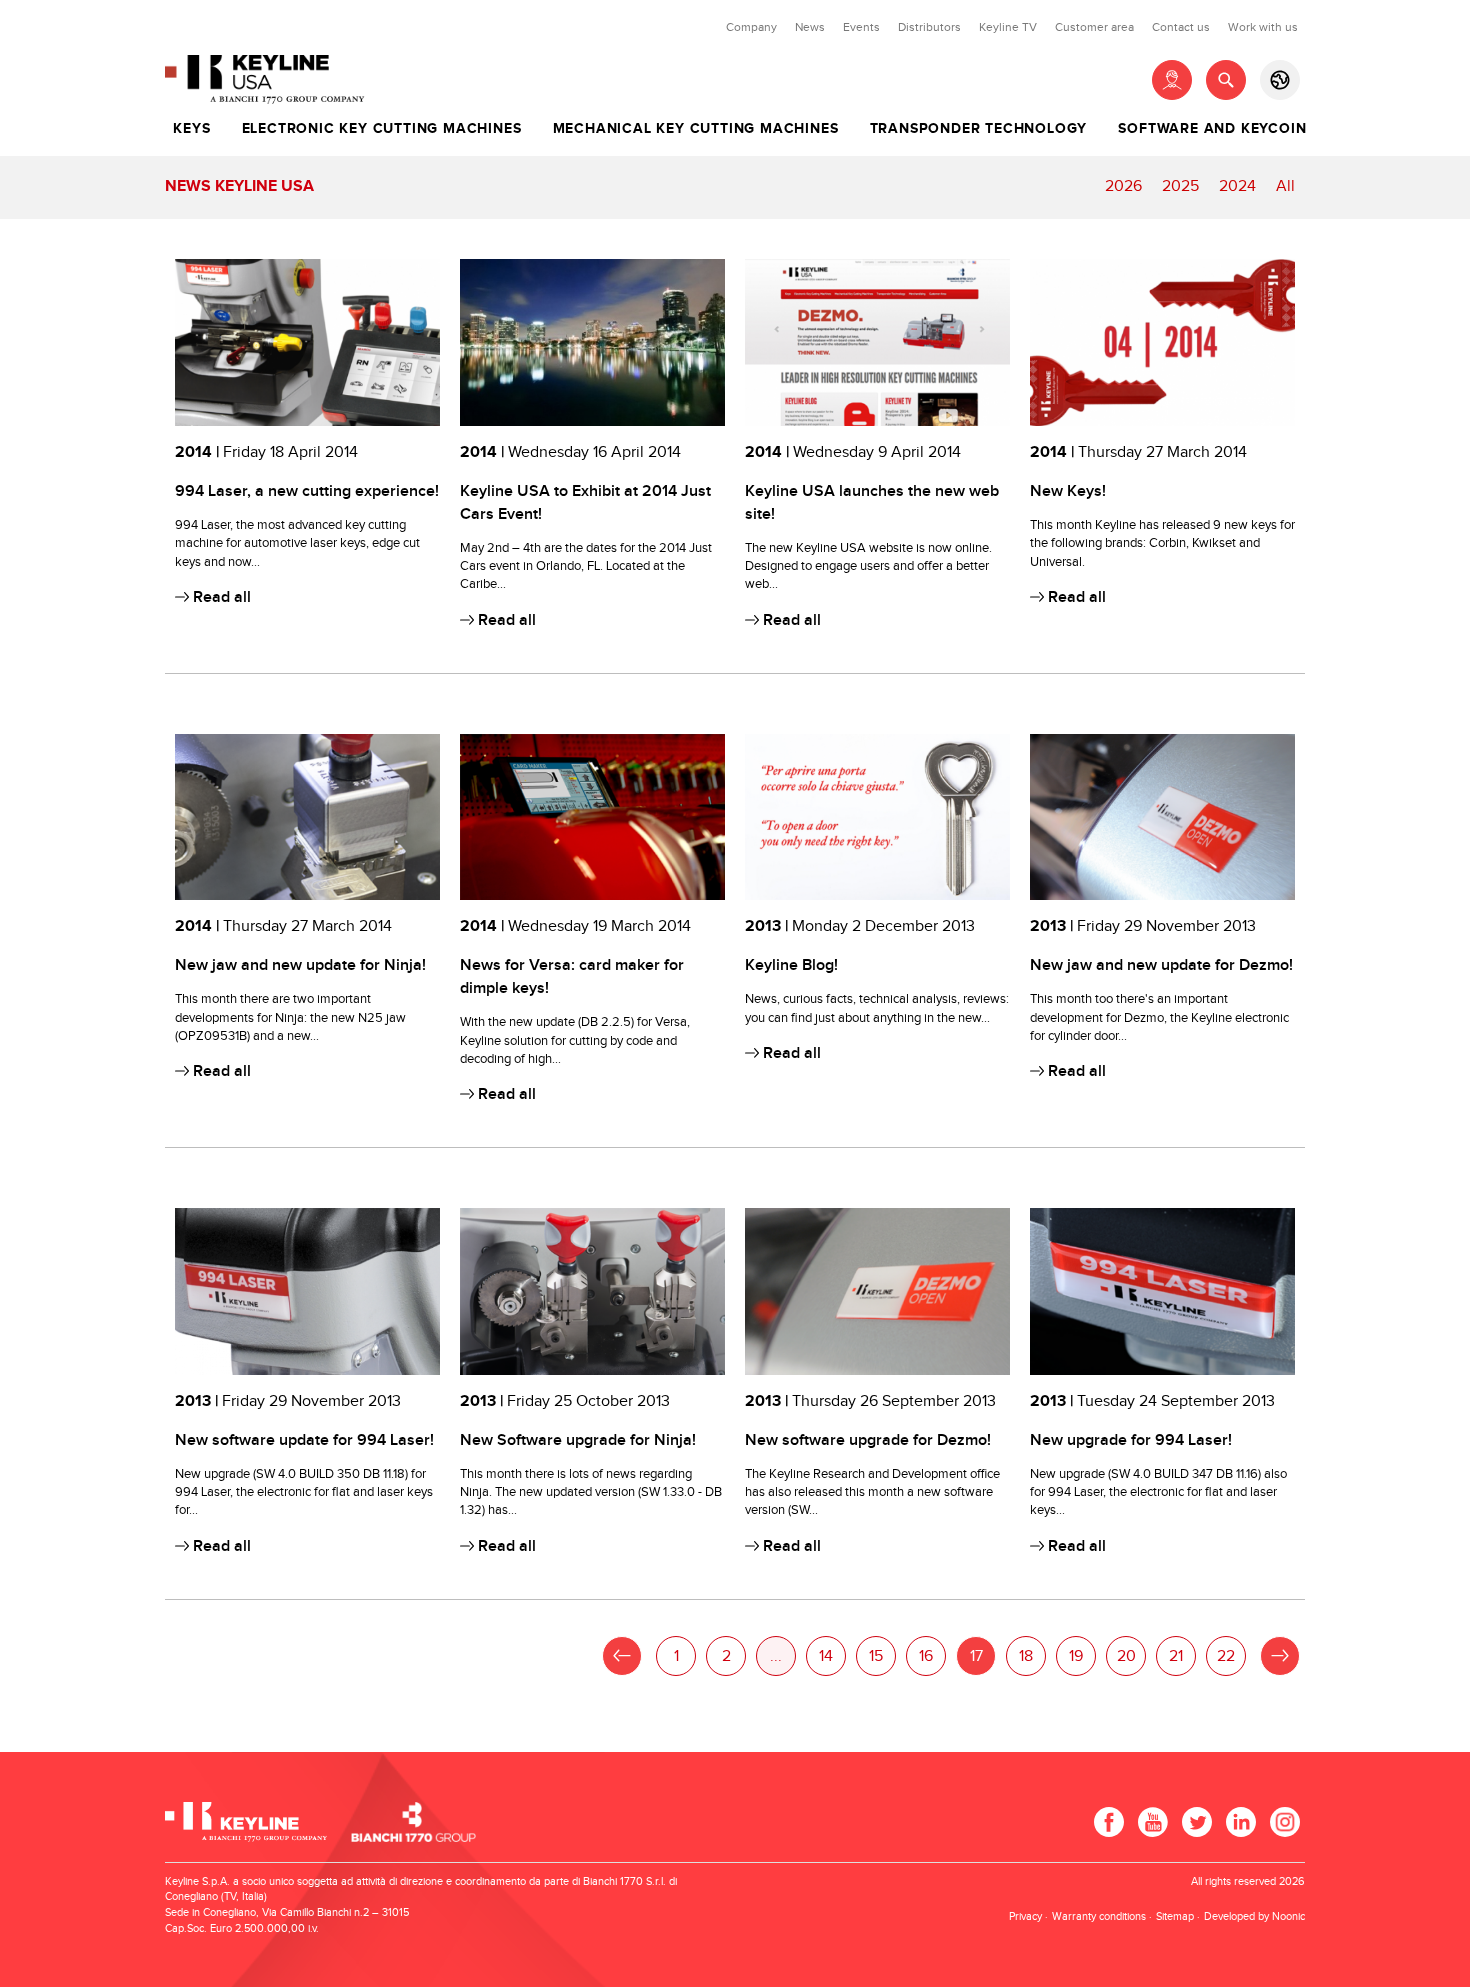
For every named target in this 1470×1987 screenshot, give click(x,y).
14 (826, 1656)
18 (1026, 1656)
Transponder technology (979, 129)
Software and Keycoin (1212, 129)
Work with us (1263, 27)
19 (1076, 1656)
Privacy (1025, 1916)
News (810, 27)
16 (926, 1656)
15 (876, 1656)
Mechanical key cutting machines (696, 129)
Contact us (1181, 27)
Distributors (929, 27)
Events (861, 27)
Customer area (1094, 27)
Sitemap (1175, 1916)
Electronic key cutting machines (382, 129)
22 (1226, 1656)
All (1285, 186)
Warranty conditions (1099, 1916)
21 (1176, 1656)
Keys (191, 129)
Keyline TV (1008, 27)
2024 (1237, 186)
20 (1126, 1656)
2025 (1180, 186)
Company (751, 27)
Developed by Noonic (1254, 1916)
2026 (1123, 186)
